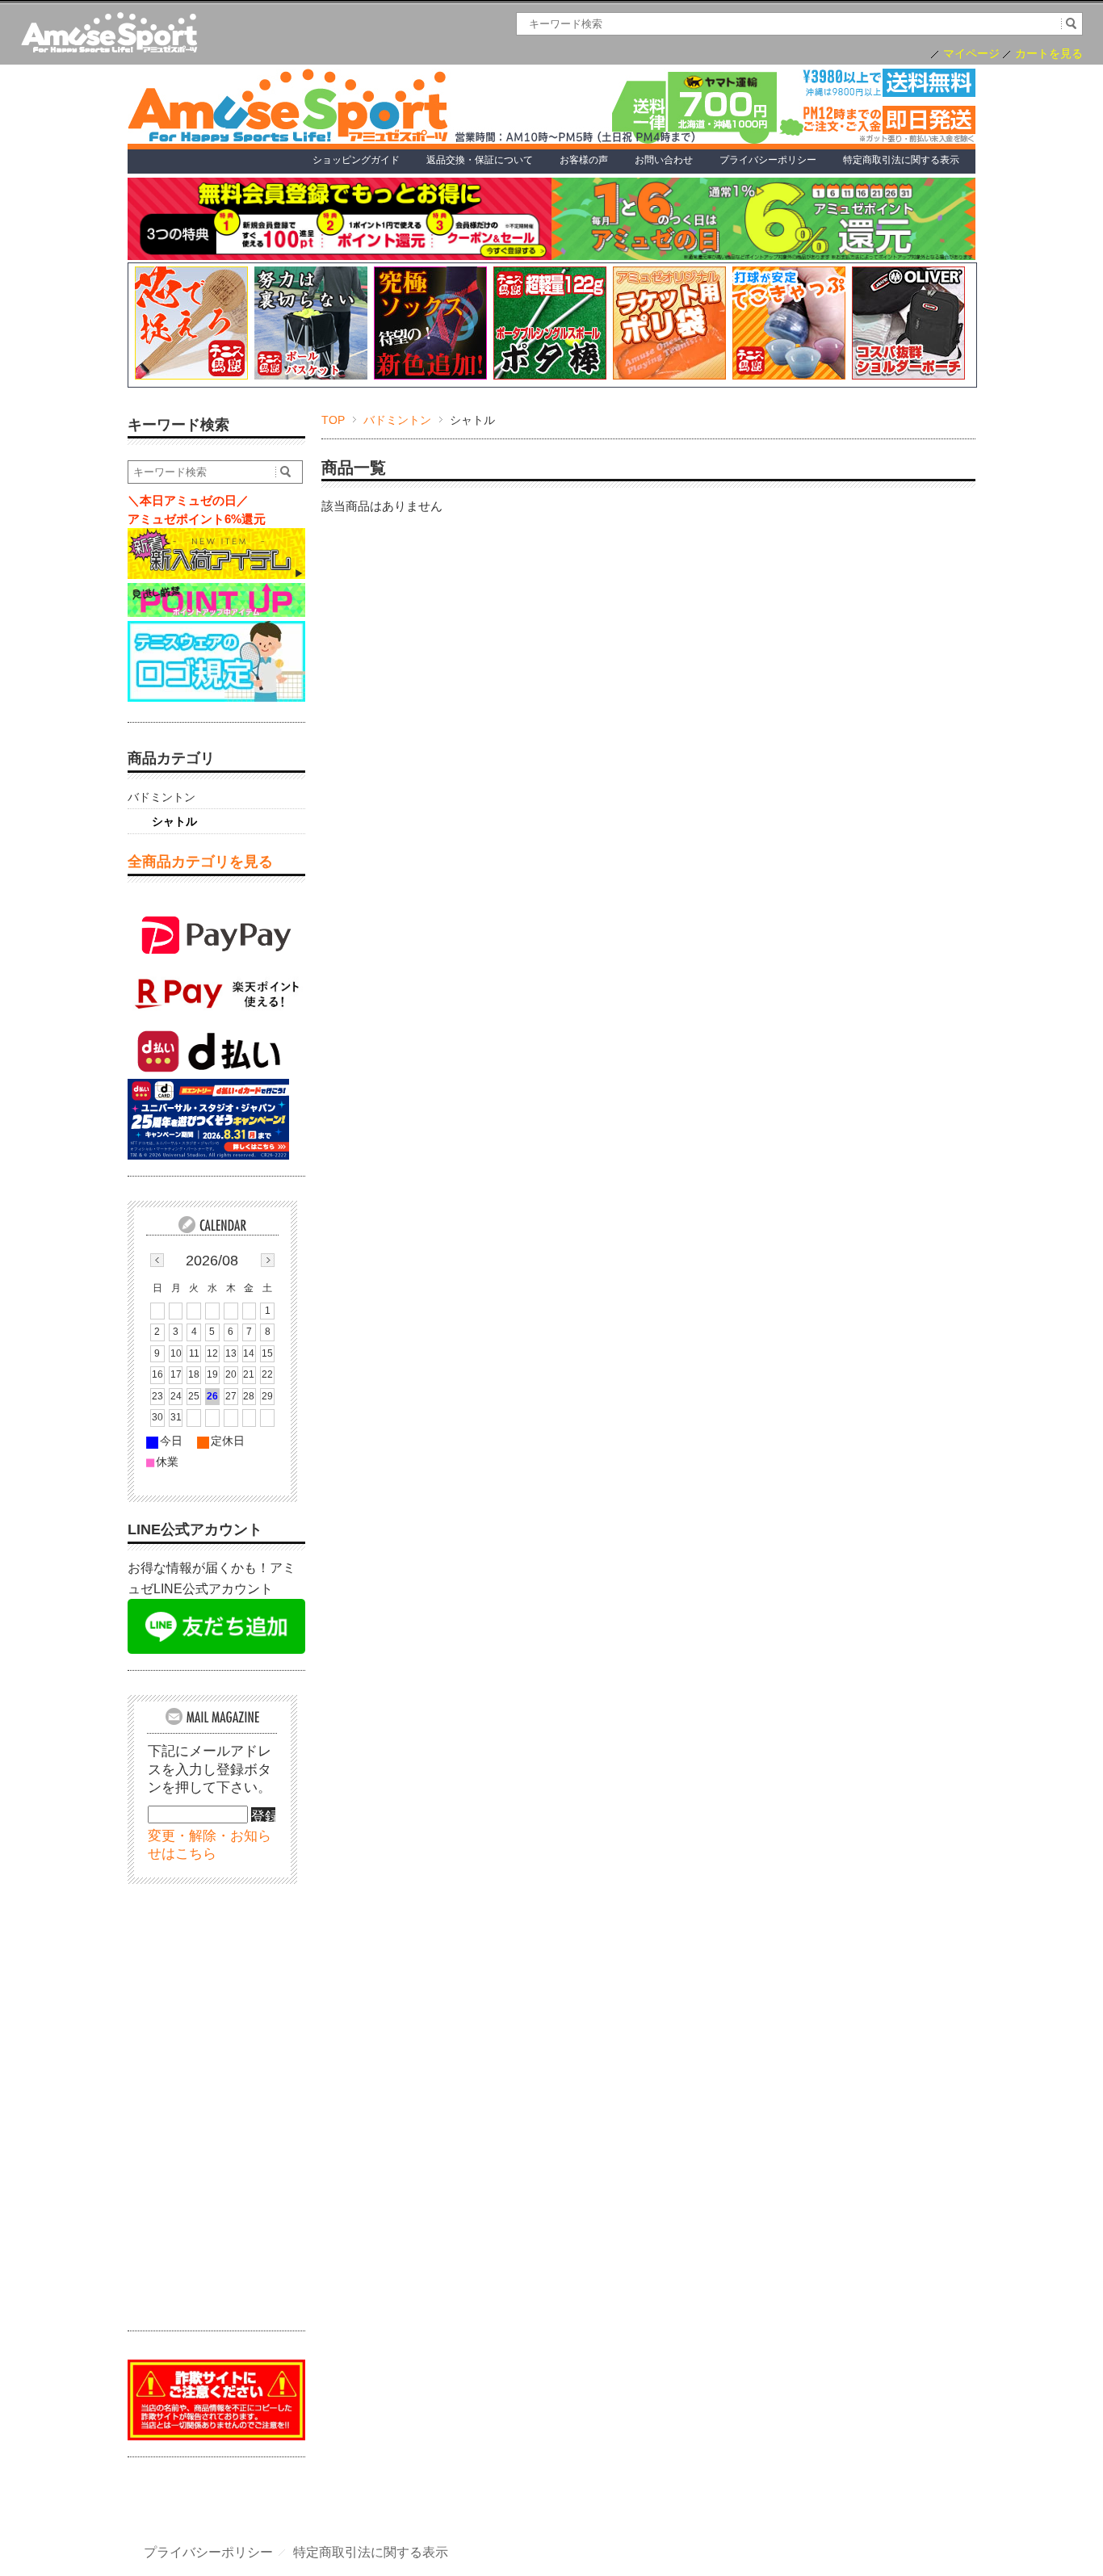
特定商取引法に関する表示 (371, 2553)
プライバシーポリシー (208, 2553)
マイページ (971, 54)
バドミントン (397, 420)
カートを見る (1049, 54)
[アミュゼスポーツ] (109, 34)
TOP (333, 420)
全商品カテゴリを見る (200, 862)
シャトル (174, 821)
